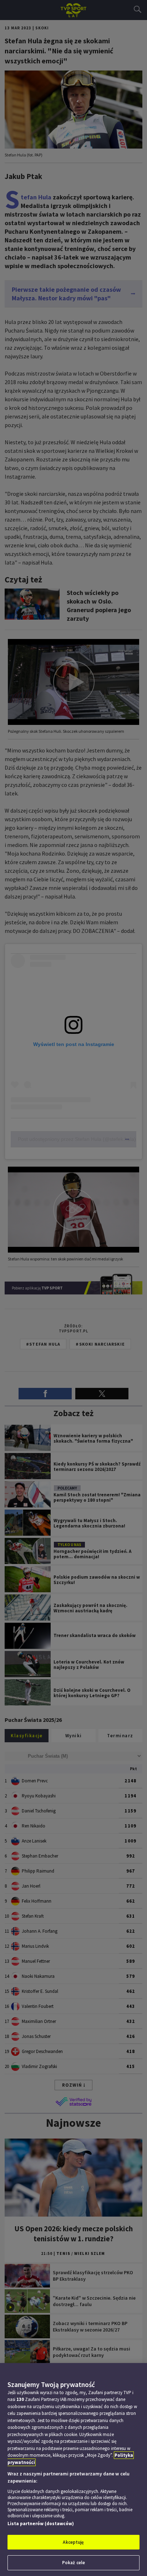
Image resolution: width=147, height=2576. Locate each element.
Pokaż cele (73, 2563)
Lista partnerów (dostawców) (41, 2524)
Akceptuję (73, 2542)
